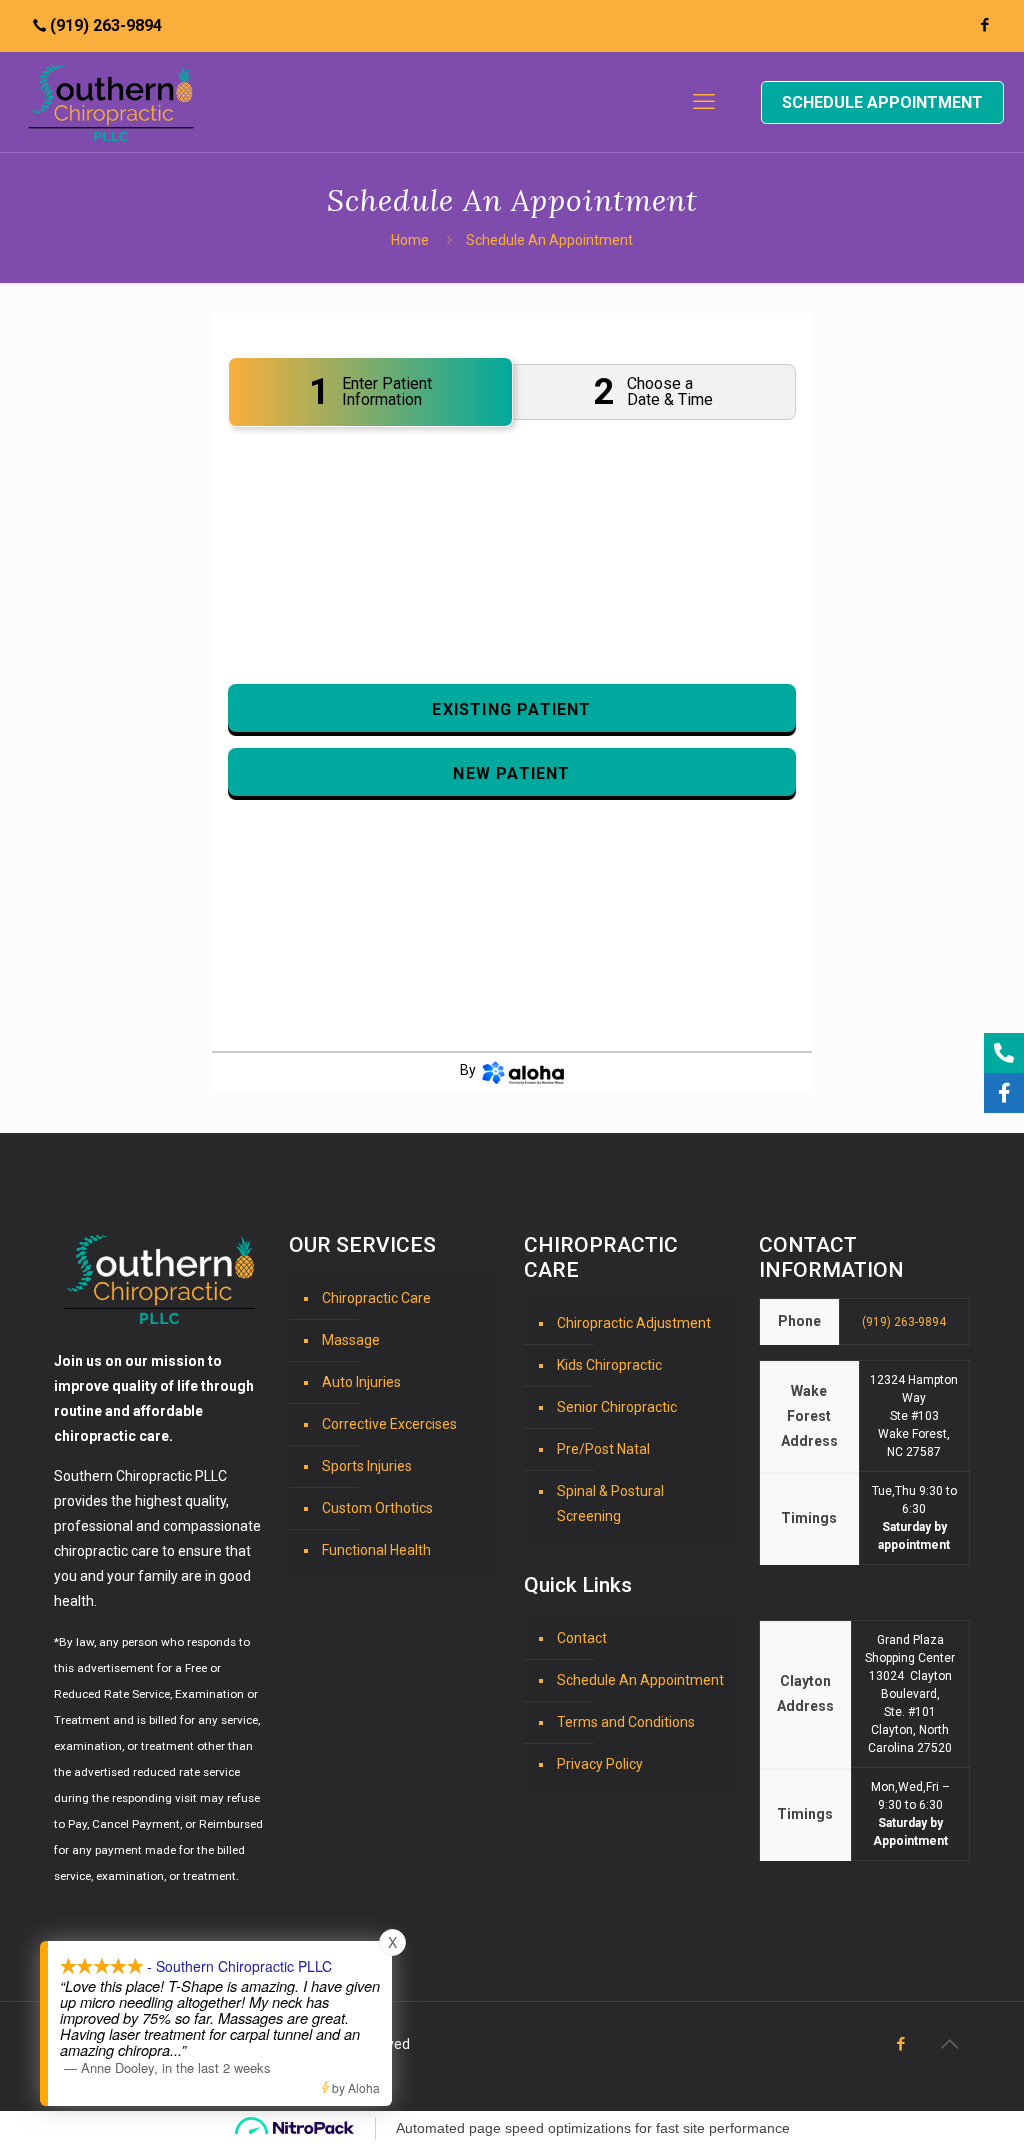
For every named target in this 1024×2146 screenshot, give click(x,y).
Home (410, 240)
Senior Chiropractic (617, 1407)
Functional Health (376, 1550)
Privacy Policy (600, 1764)
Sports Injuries (367, 1466)
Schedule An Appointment (640, 1680)
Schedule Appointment (882, 102)
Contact (582, 1638)
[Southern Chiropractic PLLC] (111, 102)
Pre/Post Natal (603, 1449)
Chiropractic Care (376, 1298)
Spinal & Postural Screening (610, 1503)
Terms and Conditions (626, 1722)
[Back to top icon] (949, 2044)
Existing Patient (511, 709)
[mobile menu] (704, 102)
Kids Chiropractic (609, 1365)
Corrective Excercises (389, 1424)
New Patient (511, 773)
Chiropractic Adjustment (634, 1323)
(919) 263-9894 (106, 25)
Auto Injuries (361, 1382)
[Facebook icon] (984, 25)
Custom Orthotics (377, 1508)
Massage (351, 1340)
